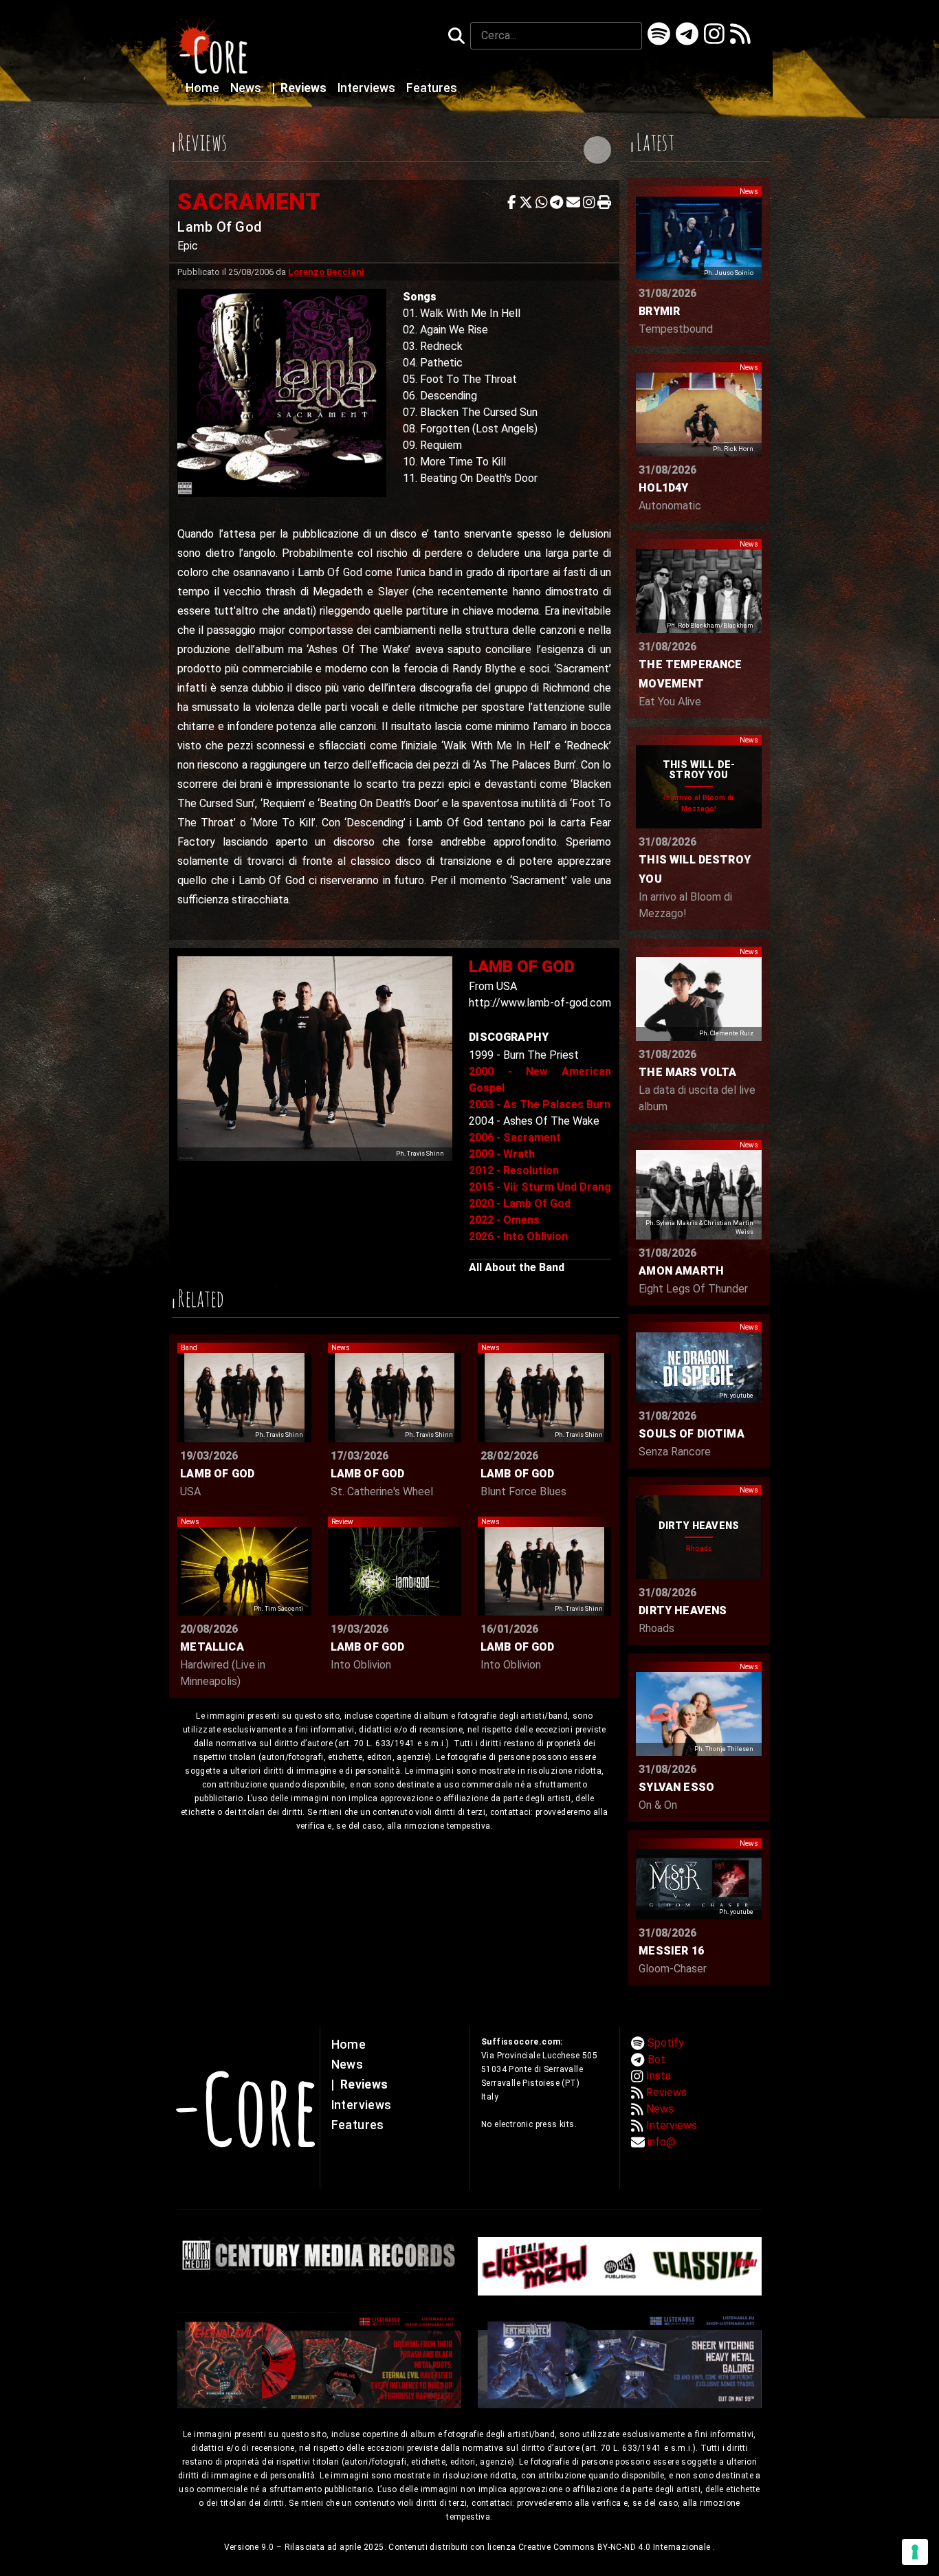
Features (432, 88)
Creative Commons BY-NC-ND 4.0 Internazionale (616, 2547)
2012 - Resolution (514, 1170)
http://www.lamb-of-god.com (540, 1003)
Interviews (368, 88)
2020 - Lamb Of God (520, 1203)
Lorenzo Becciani (326, 272)
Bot (656, 2059)
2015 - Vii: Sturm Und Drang (540, 1187)
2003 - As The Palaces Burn (540, 1104)
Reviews (301, 88)
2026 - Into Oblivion (518, 1236)
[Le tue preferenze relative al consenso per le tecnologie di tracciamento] (915, 2552)
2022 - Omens (504, 1220)
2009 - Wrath (502, 1154)
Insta (659, 2076)
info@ (662, 2142)
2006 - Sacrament (515, 1137)
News (247, 88)
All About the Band (517, 1267)
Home (204, 88)
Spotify (666, 2043)
